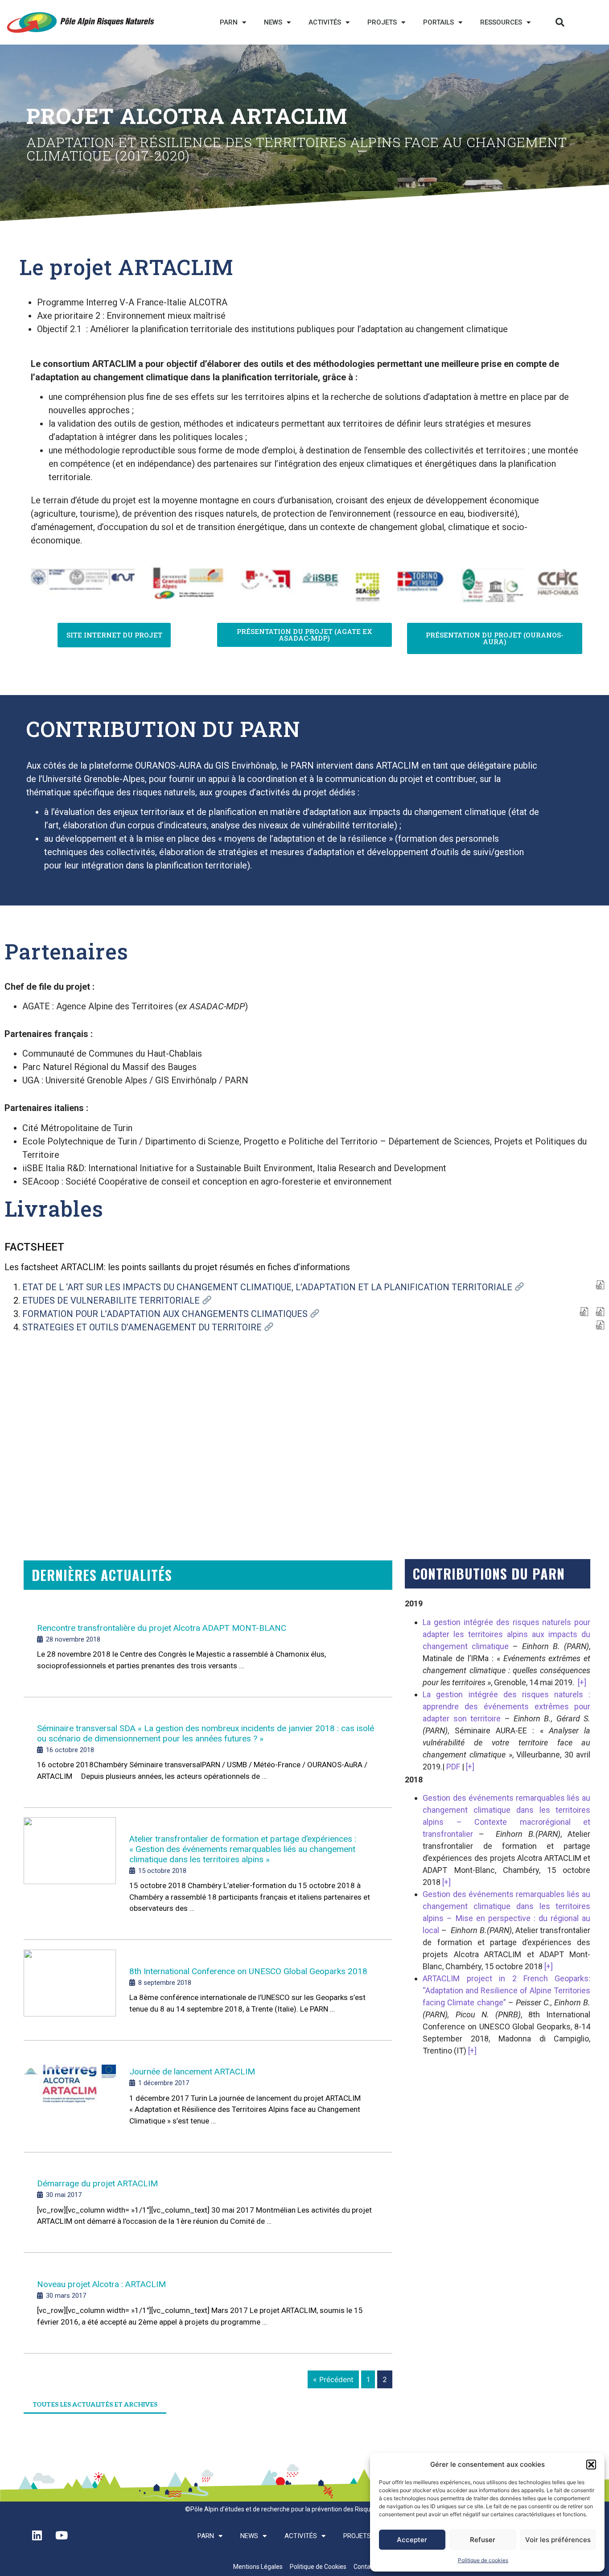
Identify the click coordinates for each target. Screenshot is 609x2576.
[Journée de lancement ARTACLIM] (70, 2097)
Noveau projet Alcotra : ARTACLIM (101, 2284)
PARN (229, 22)
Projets (382, 22)
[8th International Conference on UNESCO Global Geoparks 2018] (70, 1991)
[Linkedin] (37, 2535)
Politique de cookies (483, 2560)
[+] (582, 1682)
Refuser (483, 2540)
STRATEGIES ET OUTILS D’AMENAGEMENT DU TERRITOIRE (143, 1327)
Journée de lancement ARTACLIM (192, 2072)
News (273, 22)
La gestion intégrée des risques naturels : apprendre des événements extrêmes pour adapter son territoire (506, 1706)
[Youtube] (62, 2535)
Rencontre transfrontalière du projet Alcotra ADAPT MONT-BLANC (162, 1628)
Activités (325, 22)
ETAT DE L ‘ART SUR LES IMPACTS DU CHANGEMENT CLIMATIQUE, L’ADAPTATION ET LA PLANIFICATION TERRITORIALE (268, 1287)
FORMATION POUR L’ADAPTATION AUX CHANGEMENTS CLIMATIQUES (166, 1314)
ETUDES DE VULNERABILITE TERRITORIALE (112, 1300)
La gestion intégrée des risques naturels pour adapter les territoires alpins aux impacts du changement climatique (506, 1634)
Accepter (412, 2540)
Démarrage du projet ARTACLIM (97, 2183)
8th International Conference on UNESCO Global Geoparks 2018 (248, 1971)
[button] (591, 2465)
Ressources (501, 22)
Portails (438, 22)
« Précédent (333, 2379)
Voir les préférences (558, 2540)
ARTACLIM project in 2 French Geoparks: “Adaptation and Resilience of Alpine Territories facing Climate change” (506, 1990)
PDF (453, 1767)
